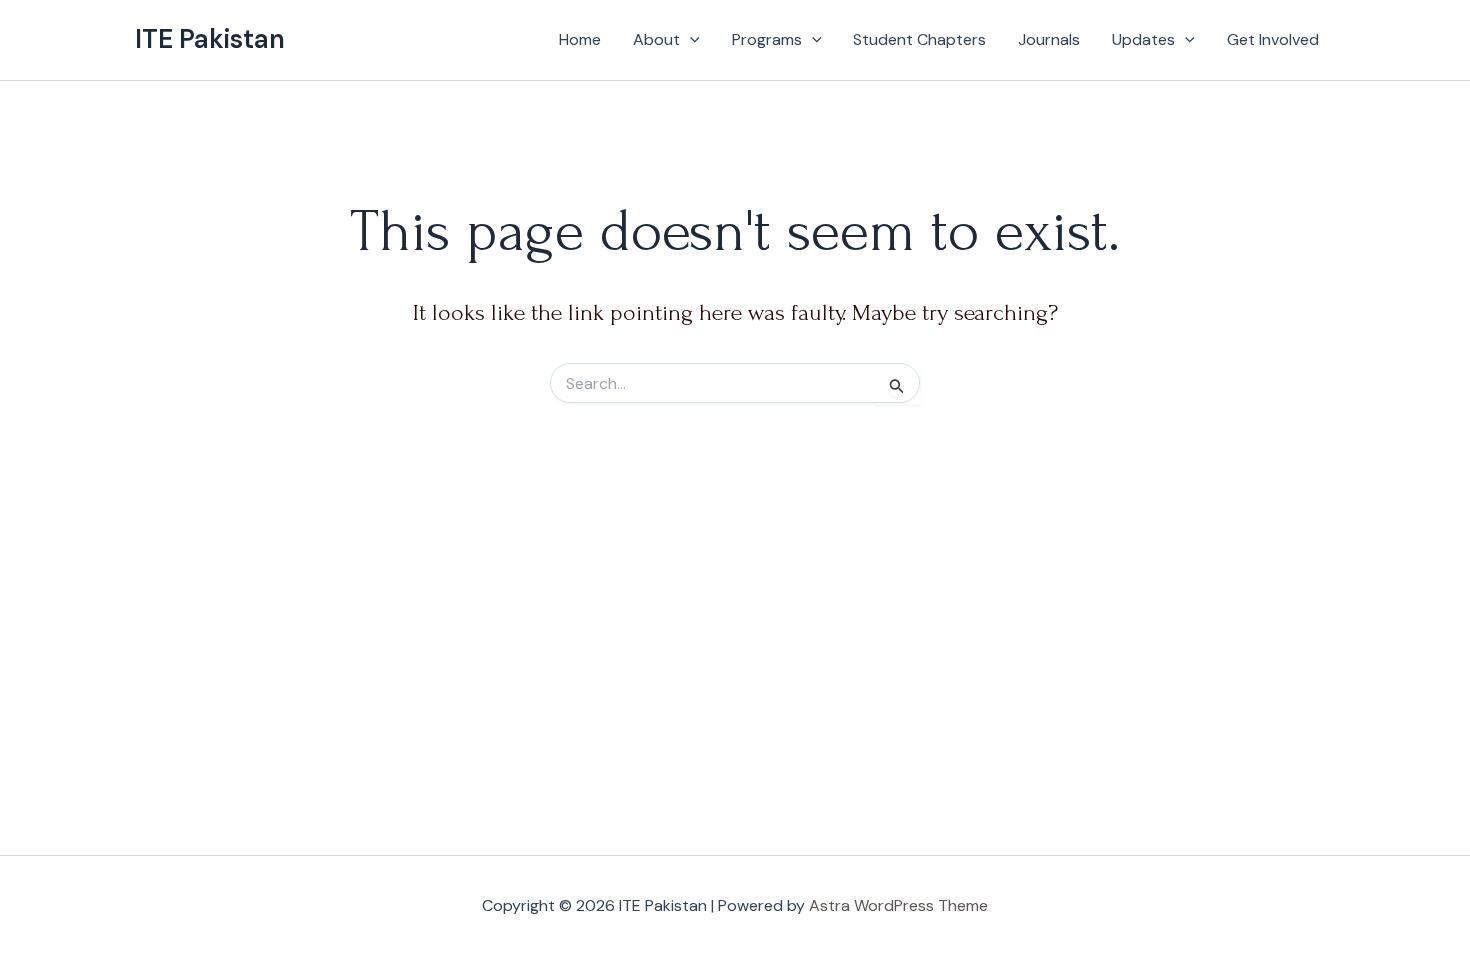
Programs (767, 39)
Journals (1049, 39)
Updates (1143, 39)
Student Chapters (919, 39)
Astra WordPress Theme (898, 905)
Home (580, 39)
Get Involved (1273, 39)
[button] (690, 40)
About (656, 39)
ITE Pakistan (210, 39)
